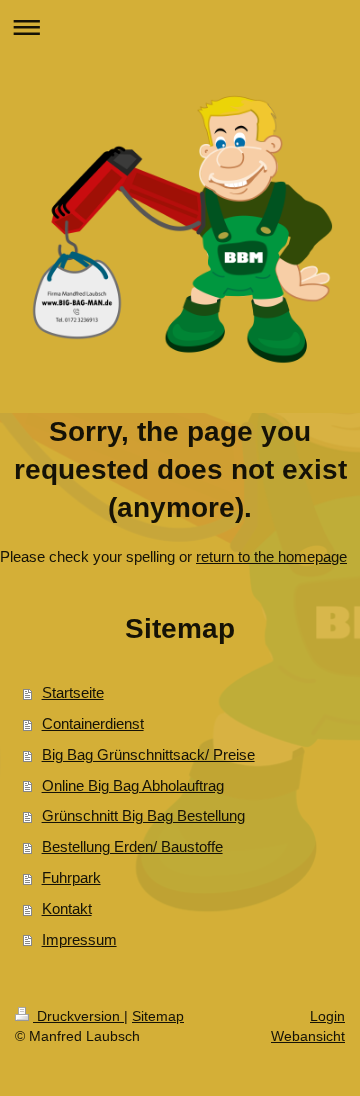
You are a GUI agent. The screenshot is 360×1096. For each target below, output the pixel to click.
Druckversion (78, 1016)
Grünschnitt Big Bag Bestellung (143, 815)
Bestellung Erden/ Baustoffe (132, 846)
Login (327, 1016)
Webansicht (308, 1036)
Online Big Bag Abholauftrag (133, 785)
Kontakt (67, 908)
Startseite (73, 692)
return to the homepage (271, 556)
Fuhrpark (71, 877)
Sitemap (158, 1016)
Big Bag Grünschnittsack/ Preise (148, 754)
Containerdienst (93, 723)
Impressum (79, 939)
